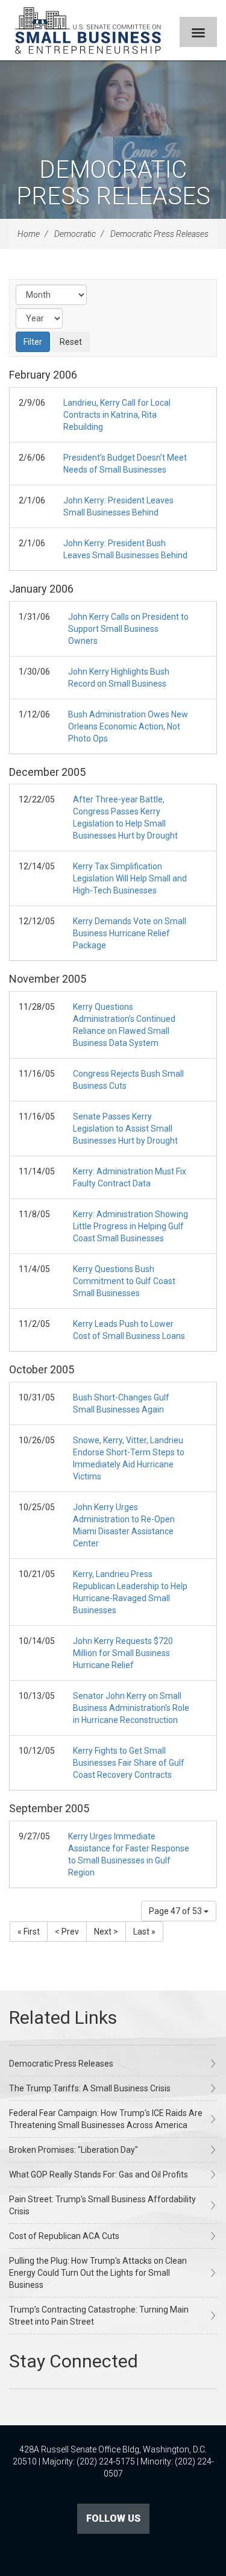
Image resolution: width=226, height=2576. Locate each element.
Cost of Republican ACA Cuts (64, 2236)
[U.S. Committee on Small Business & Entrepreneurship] (88, 30)
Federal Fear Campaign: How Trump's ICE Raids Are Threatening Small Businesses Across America (106, 2119)
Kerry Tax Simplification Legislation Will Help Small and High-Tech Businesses (130, 878)
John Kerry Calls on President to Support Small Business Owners (128, 629)
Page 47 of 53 (176, 1911)
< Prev (67, 1932)
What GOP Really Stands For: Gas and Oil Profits (99, 2174)
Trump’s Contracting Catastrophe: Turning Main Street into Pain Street (99, 2316)
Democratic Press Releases (113, 183)
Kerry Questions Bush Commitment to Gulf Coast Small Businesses (124, 1281)
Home (29, 234)
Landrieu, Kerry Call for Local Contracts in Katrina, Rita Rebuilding (117, 415)
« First (29, 1932)
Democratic (75, 234)
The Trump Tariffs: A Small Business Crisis (90, 2088)
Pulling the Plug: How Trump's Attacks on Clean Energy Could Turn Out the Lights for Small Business (98, 2273)
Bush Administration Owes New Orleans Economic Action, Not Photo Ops (128, 726)
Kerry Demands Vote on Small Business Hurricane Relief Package (130, 933)
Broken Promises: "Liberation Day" (74, 2150)
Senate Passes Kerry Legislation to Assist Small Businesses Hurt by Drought (125, 1129)
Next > (106, 1932)
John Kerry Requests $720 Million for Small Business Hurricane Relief (123, 1653)
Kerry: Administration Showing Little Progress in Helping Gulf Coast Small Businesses (130, 1226)
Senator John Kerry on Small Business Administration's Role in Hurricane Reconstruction (131, 1708)
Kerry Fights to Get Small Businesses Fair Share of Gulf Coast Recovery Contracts (129, 1763)
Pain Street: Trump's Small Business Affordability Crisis (102, 2205)
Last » (144, 1932)
